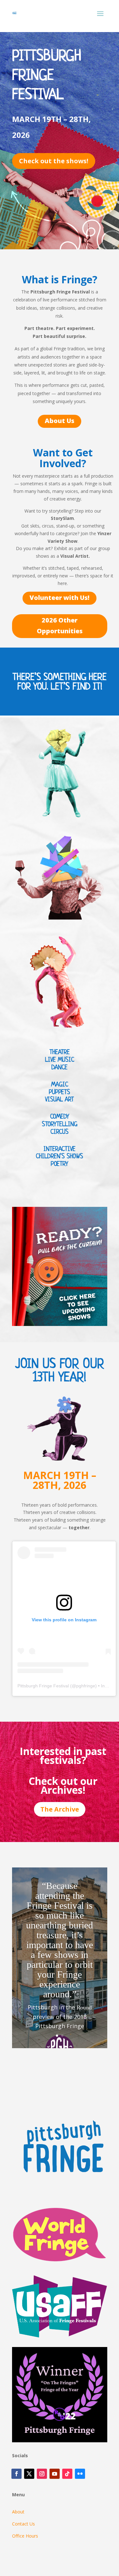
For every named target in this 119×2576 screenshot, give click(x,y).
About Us (60, 421)
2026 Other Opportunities (60, 626)
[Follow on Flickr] (80, 2474)
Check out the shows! (54, 161)
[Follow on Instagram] (42, 2474)
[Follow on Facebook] (17, 2474)
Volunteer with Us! (60, 598)
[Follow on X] (29, 2474)
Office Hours (25, 2536)
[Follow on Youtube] (55, 2474)
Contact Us (23, 2524)
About (18, 2512)
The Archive (60, 1809)
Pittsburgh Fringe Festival (43, 1686)
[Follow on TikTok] (67, 2474)
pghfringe (86, 1686)
